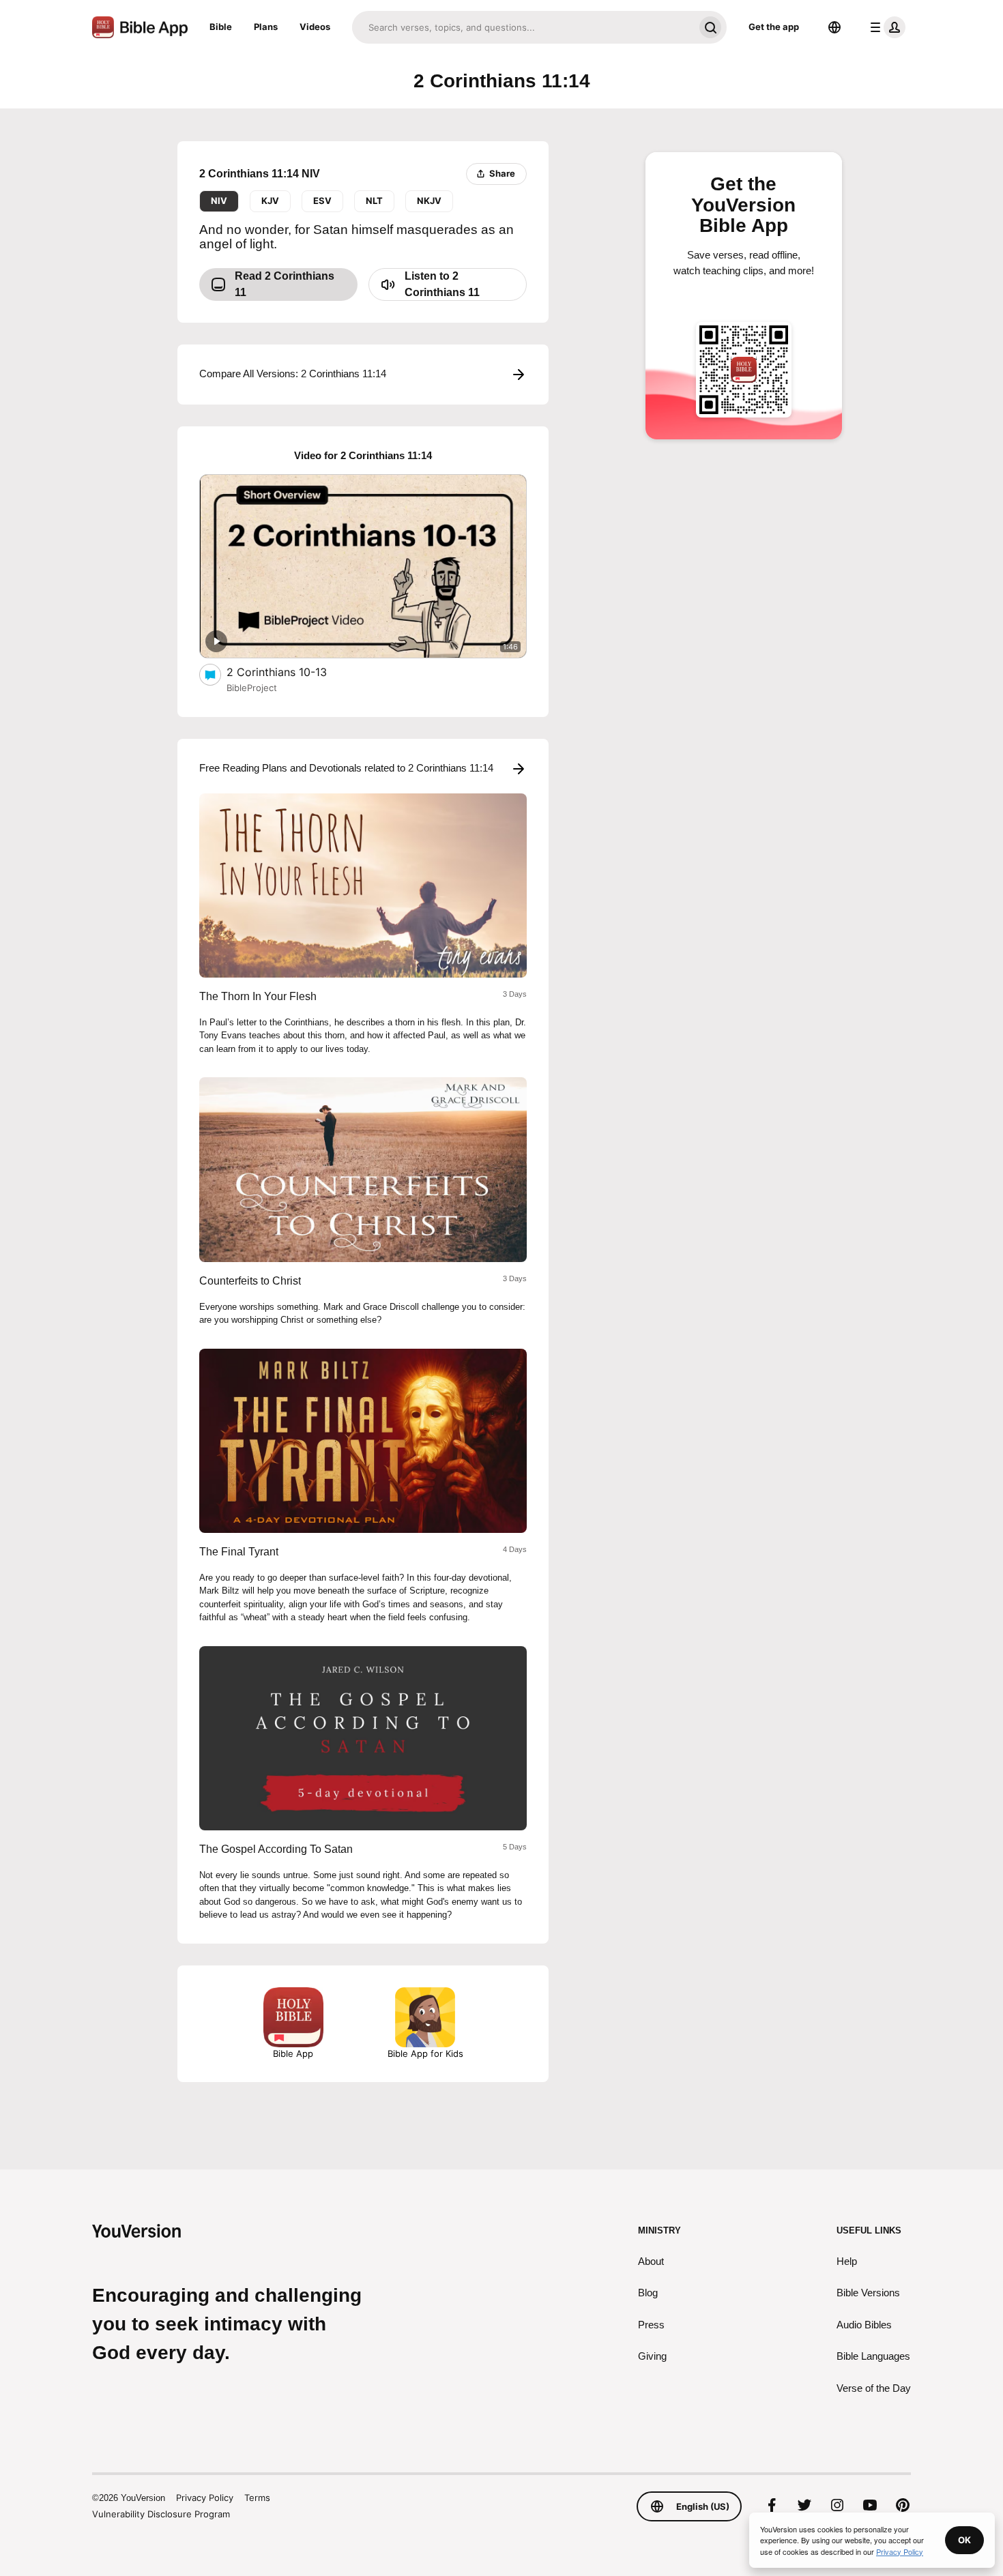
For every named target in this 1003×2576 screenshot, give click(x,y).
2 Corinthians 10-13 (290, 672)
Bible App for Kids (425, 2053)
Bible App (293, 2053)
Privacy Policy (205, 2498)
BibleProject (252, 688)
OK (964, 2540)
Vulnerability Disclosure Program (161, 2514)
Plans (266, 27)
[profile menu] (885, 27)
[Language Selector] (834, 27)
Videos (315, 27)
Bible (221, 27)
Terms (257, 2498)
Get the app (774, 27)
